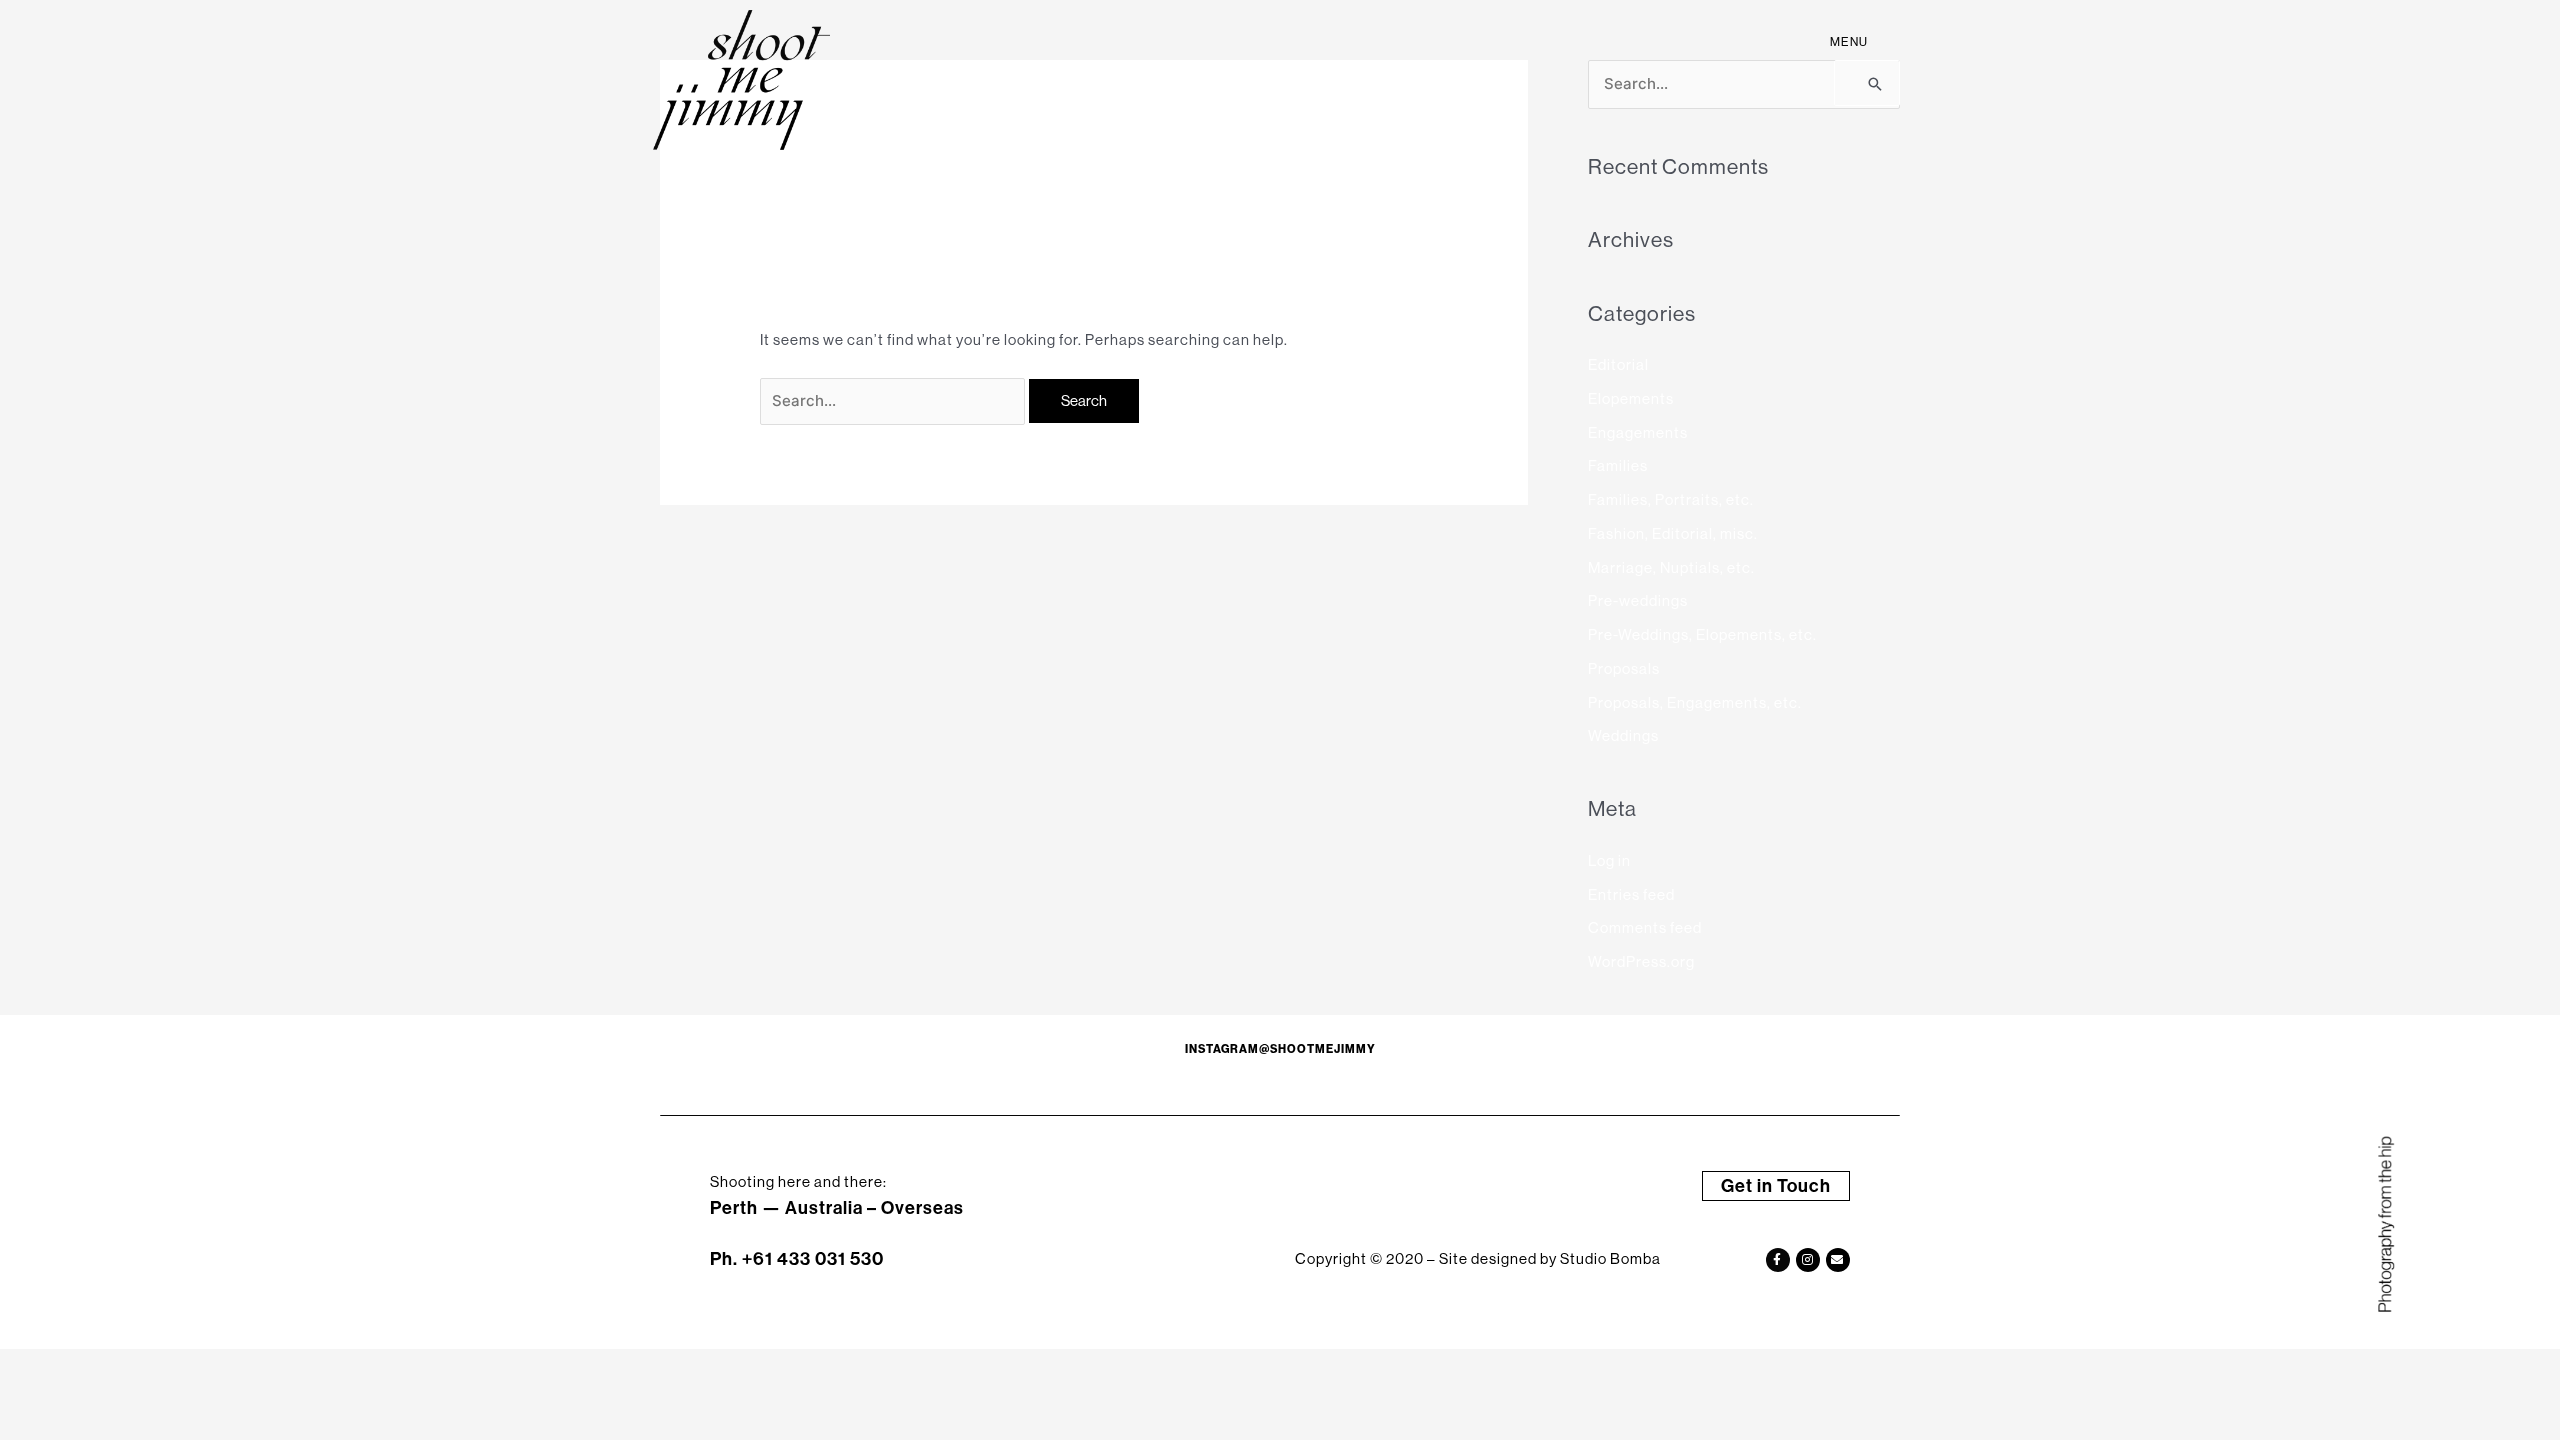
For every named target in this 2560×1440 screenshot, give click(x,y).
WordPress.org (1641, 961)
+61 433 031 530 (813, 1258)
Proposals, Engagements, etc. (1695, 702)
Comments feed (1645, 927)
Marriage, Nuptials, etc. (1671, 567)
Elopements (1631, 398)
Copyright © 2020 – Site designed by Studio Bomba (1478, 1258)
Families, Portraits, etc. (1671, 499)
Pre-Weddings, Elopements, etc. (1702, 634)
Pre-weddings (1638, 600)
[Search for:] (894, 400)
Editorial (1618, 364)
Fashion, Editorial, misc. (1673, 533)
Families (1618, 465)
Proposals (1624, 668)
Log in (1609, 860)
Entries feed (1631, 894)
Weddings (1623, 735)
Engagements (1638, 432)
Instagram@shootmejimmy (1280, 1049)
